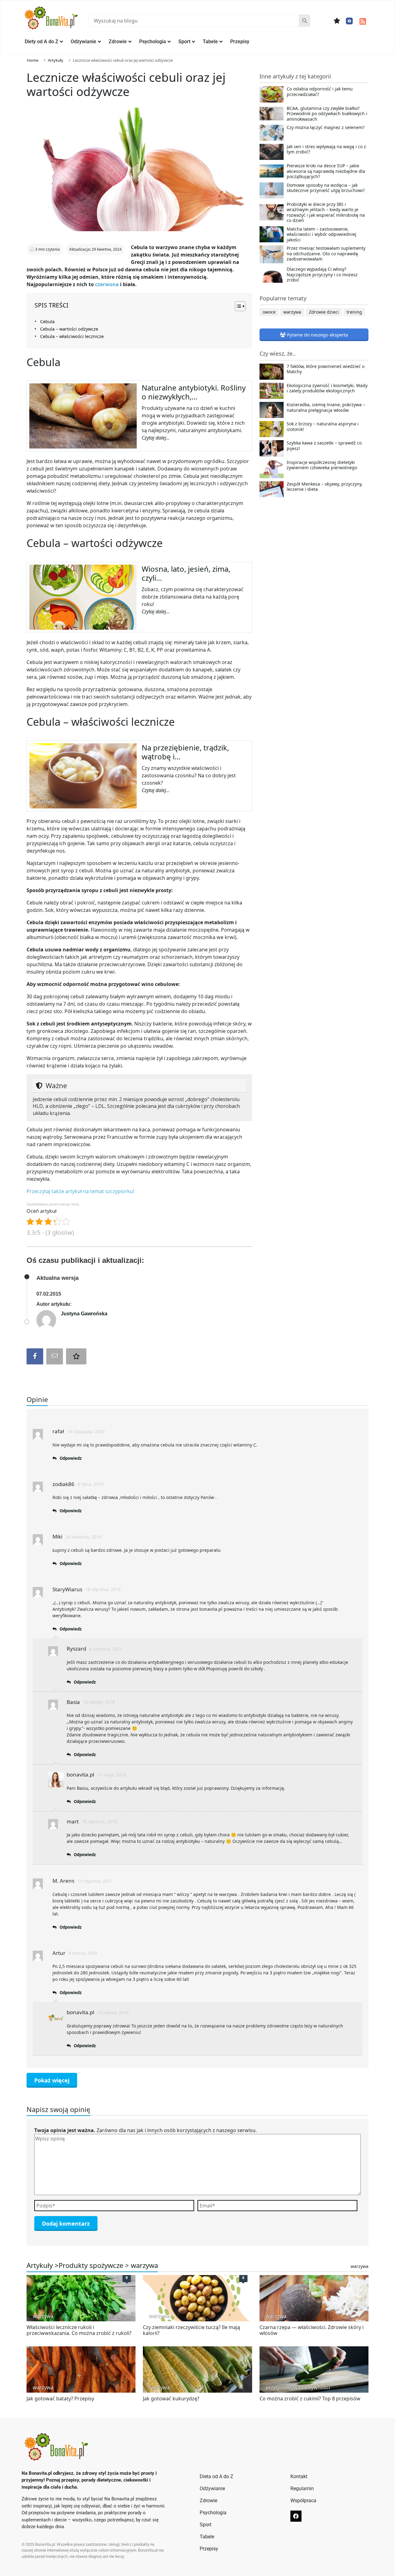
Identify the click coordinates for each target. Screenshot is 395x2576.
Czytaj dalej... (156, 438)
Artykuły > (43, 2265)
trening (354, 312)
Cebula (47, 321)
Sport (184, 42)
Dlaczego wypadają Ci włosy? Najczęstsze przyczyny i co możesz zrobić (322, 275)
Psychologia (153, 42)
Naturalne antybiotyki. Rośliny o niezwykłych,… (194, 392)
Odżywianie (83, 42)
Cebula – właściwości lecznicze (72, 336)
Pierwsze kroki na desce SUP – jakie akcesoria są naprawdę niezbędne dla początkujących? (326, 171)
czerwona (107, 284)
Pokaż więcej (52, 2080)
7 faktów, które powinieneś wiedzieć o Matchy (326, 369)
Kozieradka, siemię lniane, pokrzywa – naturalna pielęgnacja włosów (326, 407)
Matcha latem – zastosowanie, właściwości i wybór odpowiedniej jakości (322, 234)
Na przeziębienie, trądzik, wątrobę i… (185, 752)
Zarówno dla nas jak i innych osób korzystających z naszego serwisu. (146, 2130)
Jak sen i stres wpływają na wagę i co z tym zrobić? (326, 149)
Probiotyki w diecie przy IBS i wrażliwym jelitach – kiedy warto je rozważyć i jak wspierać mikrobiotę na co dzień (326, 212)
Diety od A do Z (42, 42)
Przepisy (240, 42)
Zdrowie (118, 42)
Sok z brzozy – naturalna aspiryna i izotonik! (323, 427)
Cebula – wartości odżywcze (70, 329)
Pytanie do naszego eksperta (317, 335)
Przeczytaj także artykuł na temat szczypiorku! (80, 1191)
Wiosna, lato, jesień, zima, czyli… (186, 573)
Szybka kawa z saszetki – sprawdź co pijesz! (324, 446)
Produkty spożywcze (91, 2265)
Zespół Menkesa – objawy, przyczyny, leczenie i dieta (325, 487)
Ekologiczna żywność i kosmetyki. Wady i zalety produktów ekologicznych (327, 388)
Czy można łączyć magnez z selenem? (326, 127)
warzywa (292, 312)
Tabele (210, 42)
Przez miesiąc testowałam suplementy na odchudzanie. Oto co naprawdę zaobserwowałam (326, 254)
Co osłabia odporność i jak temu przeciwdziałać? (320, 92)
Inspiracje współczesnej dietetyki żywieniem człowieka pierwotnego (322, 465)
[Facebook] (349, 21)
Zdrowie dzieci (324, 312)
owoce (269, 312)
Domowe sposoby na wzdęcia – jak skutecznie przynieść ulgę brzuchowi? (326, 188)
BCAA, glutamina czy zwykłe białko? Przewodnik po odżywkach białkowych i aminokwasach (327, 114)
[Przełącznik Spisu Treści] (237, 306)
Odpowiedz (71, 1458)
